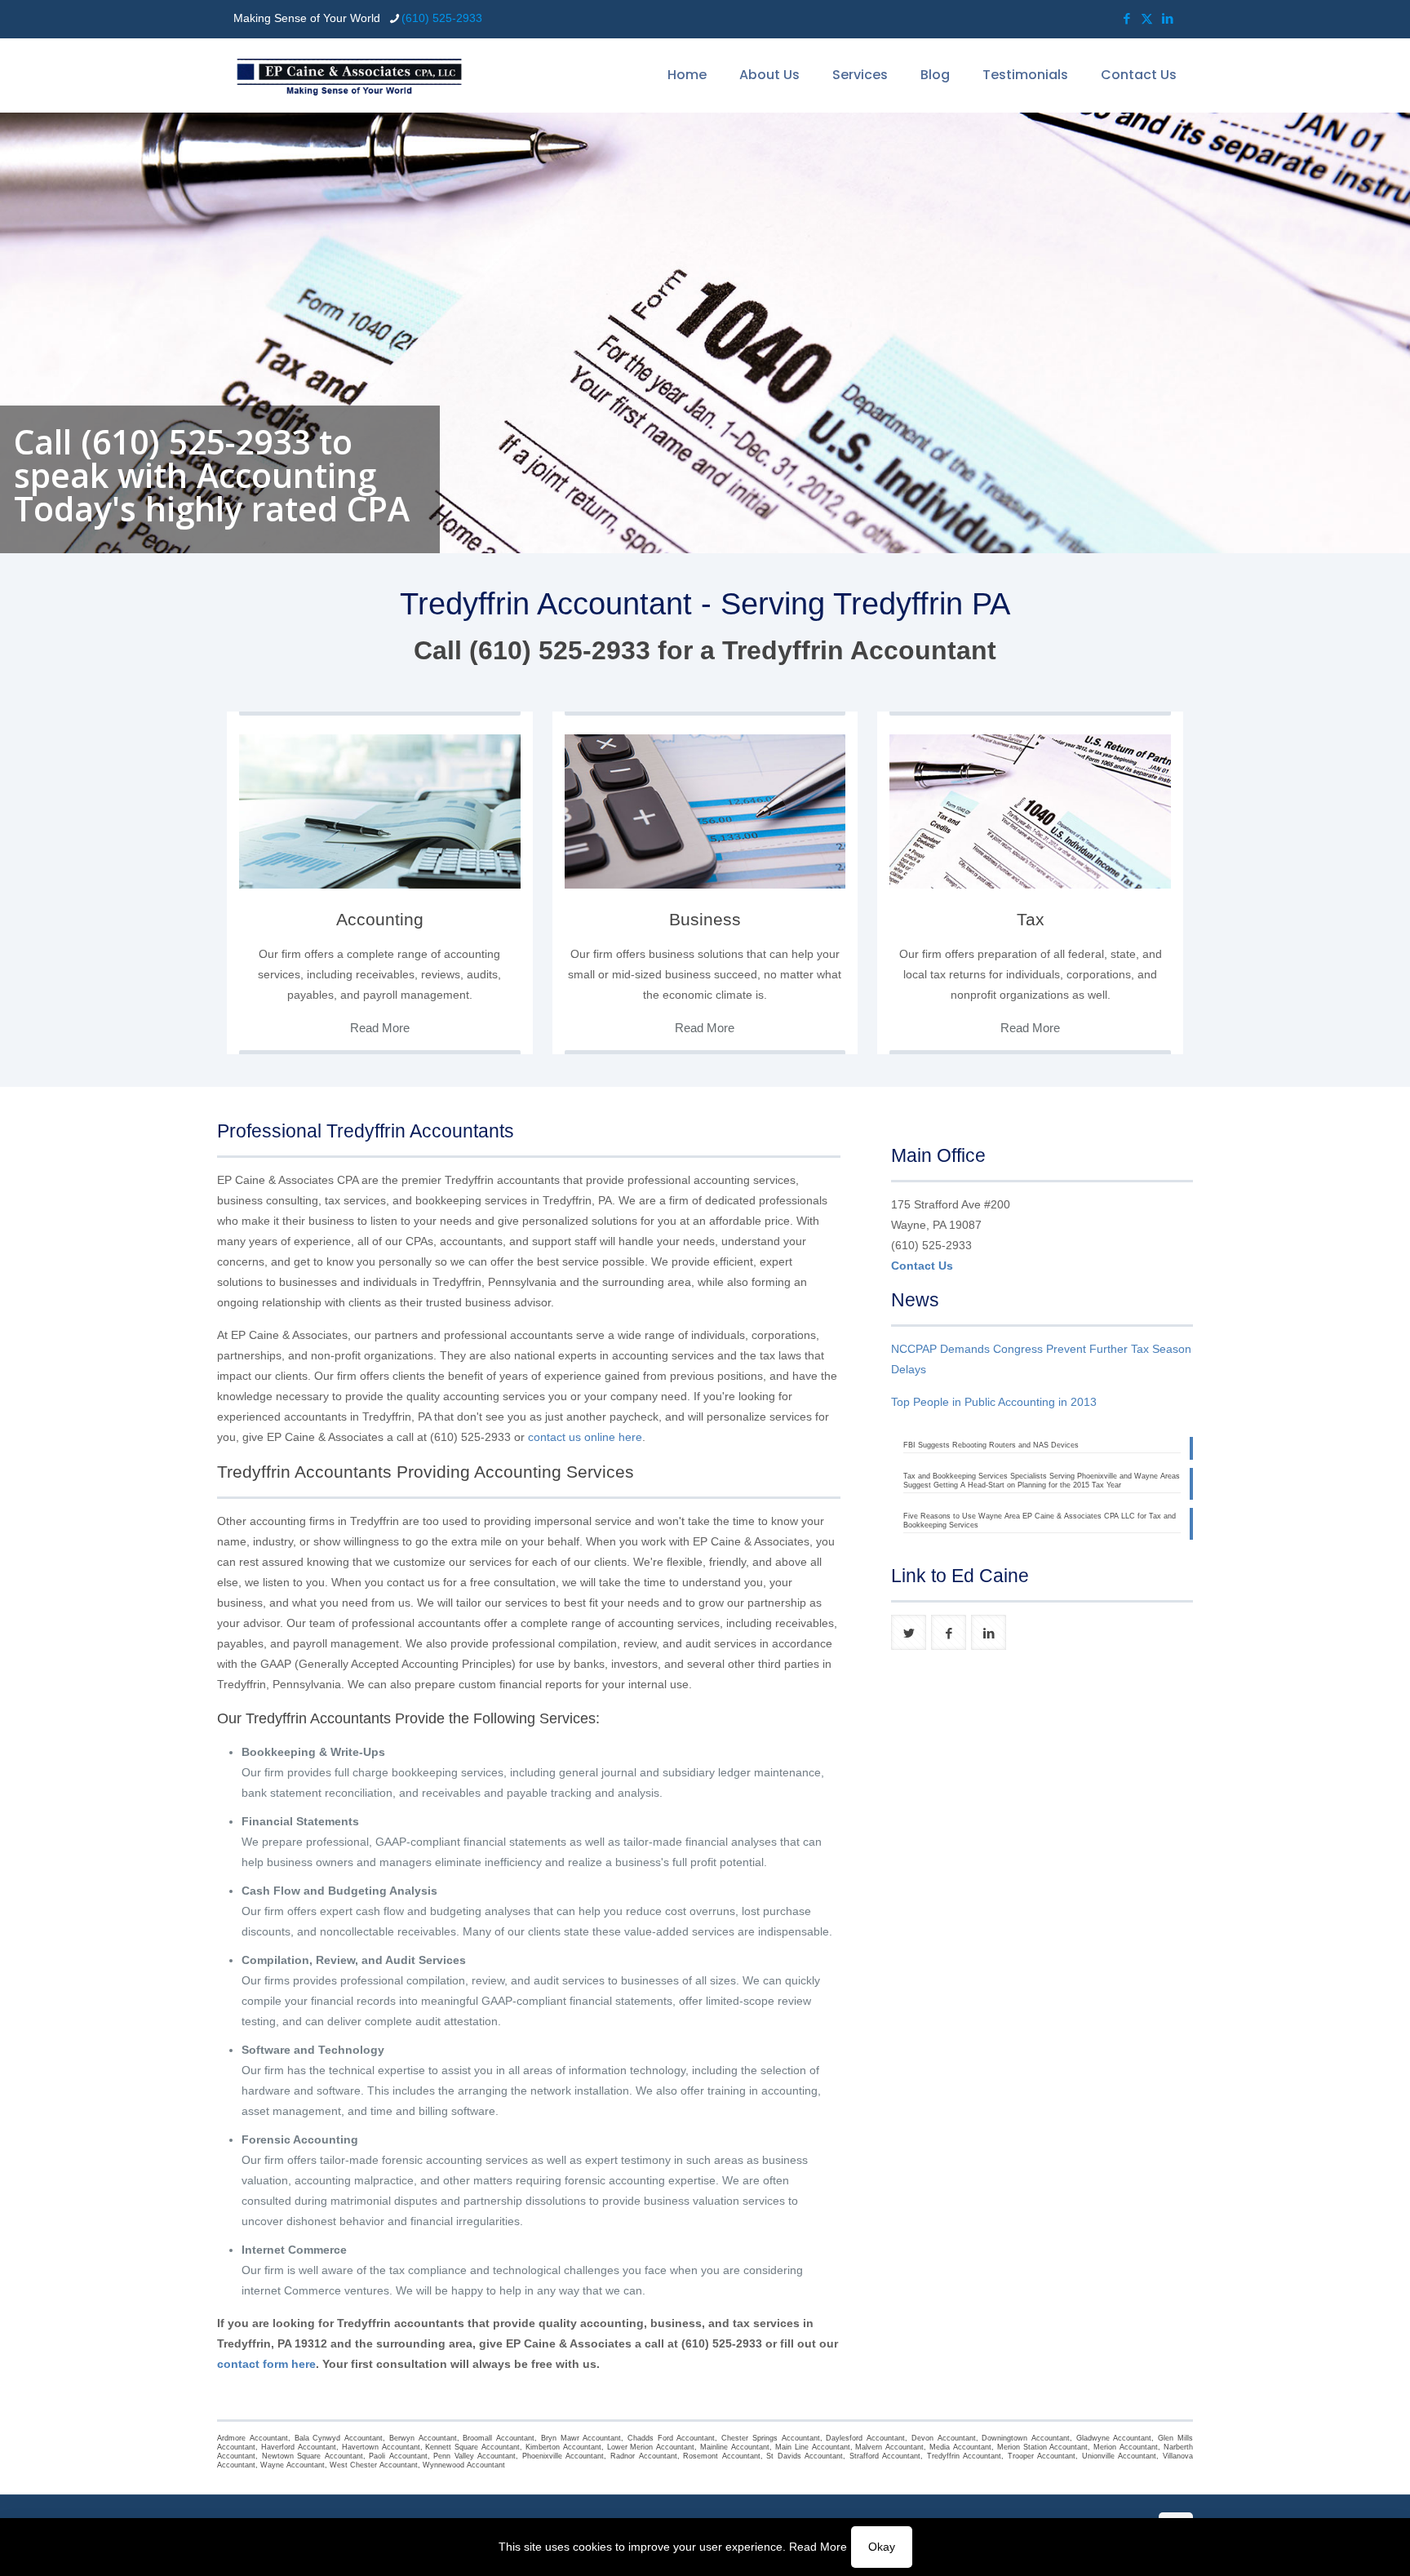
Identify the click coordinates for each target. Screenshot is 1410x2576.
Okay (882, 2547)
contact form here (266, 2364)
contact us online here (585, 1437)
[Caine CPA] (349, 75)
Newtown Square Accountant (313, 2456)
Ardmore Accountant (253, 2438)
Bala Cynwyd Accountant (339, 2438)
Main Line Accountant (813, 2447)
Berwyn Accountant (423, 2438)
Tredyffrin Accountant (964, 2456)
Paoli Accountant (398, 2456)
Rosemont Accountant (722, 2456)
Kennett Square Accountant (472, 2447)
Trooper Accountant (1042, 2456)
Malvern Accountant (889, 2447)
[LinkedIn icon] (1167, 18)
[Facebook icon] (1126, 18)
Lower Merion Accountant (651, 2447)
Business (705, 919)
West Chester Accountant (374, 2465)
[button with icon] (909, 1632)
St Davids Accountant (805, 2456)
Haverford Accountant (299, 2447)
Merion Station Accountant (1043, 2447)
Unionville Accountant (1120, 2456)
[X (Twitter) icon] (1147, 18)
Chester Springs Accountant (770, 2438)
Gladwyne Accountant (1114, 2438)
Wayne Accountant (293, 2465)
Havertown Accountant (381, 2447)
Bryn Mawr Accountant (581, 2438)
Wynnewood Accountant (464, 2465)
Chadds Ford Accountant (671, 2438)
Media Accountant (960, 2447)
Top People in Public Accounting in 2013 (994, 1402)
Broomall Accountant (499, 2438)
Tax (1031, 919)
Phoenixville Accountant (563, 2456)
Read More (818, 2547)
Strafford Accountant (885, 2456)
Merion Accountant (1126, 2447)
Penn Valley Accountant (474, 2456)
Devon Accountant (944, 2438)
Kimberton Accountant (563, 2447)
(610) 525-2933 (442, 18)
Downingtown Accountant (1026, 2438)
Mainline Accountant (735, 2447)
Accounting (380, 919)
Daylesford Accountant (865, 2438)
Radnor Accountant (644, 2456)
